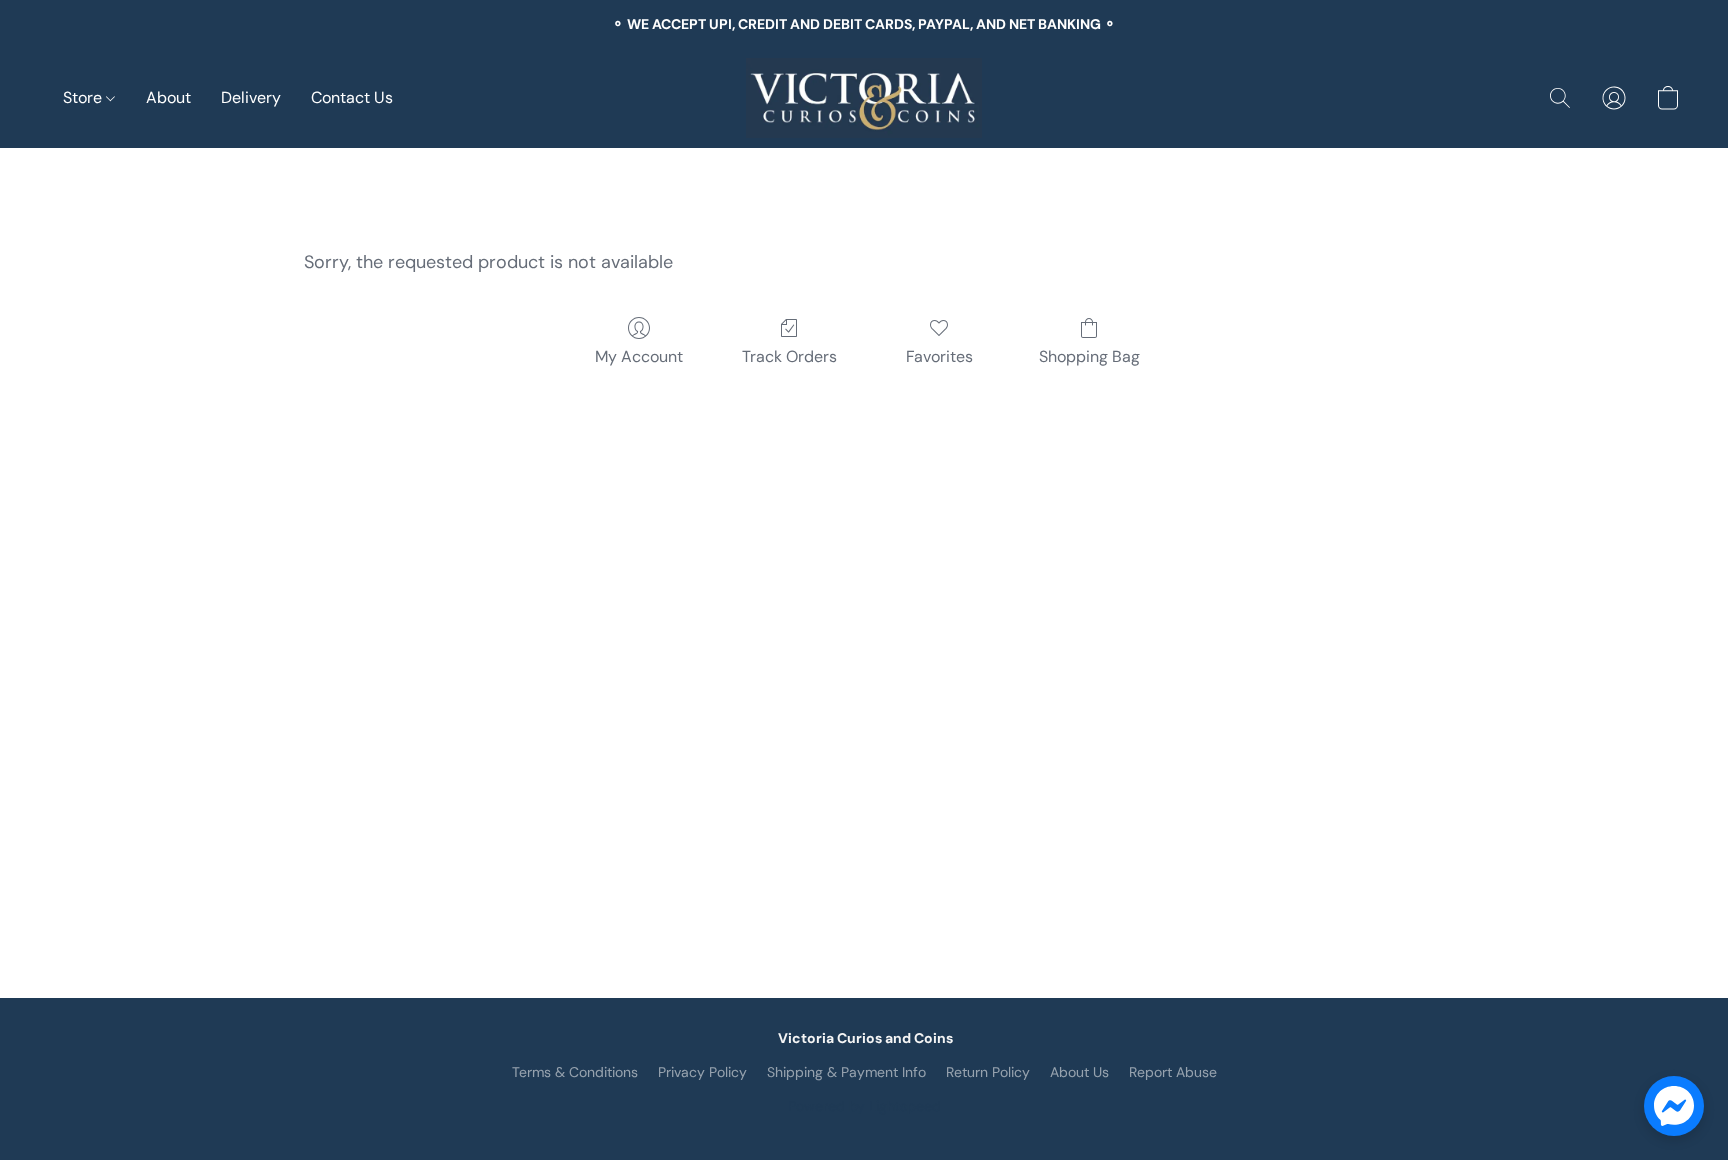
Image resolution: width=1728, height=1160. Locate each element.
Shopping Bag (1089, 356)
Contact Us (352, 97)
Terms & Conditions (575, 1072)
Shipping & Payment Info (846, 1072)
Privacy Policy (702, 1072)
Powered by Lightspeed (864, 1106)
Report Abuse (1173, 1072)
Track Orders (789, 356)
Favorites (939, 356)
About (168, 97)
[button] (864, 98)
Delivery (251, 97)
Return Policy (988, 1072)
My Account (639, 356)
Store (84, 97)
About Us (1079, 1072)
